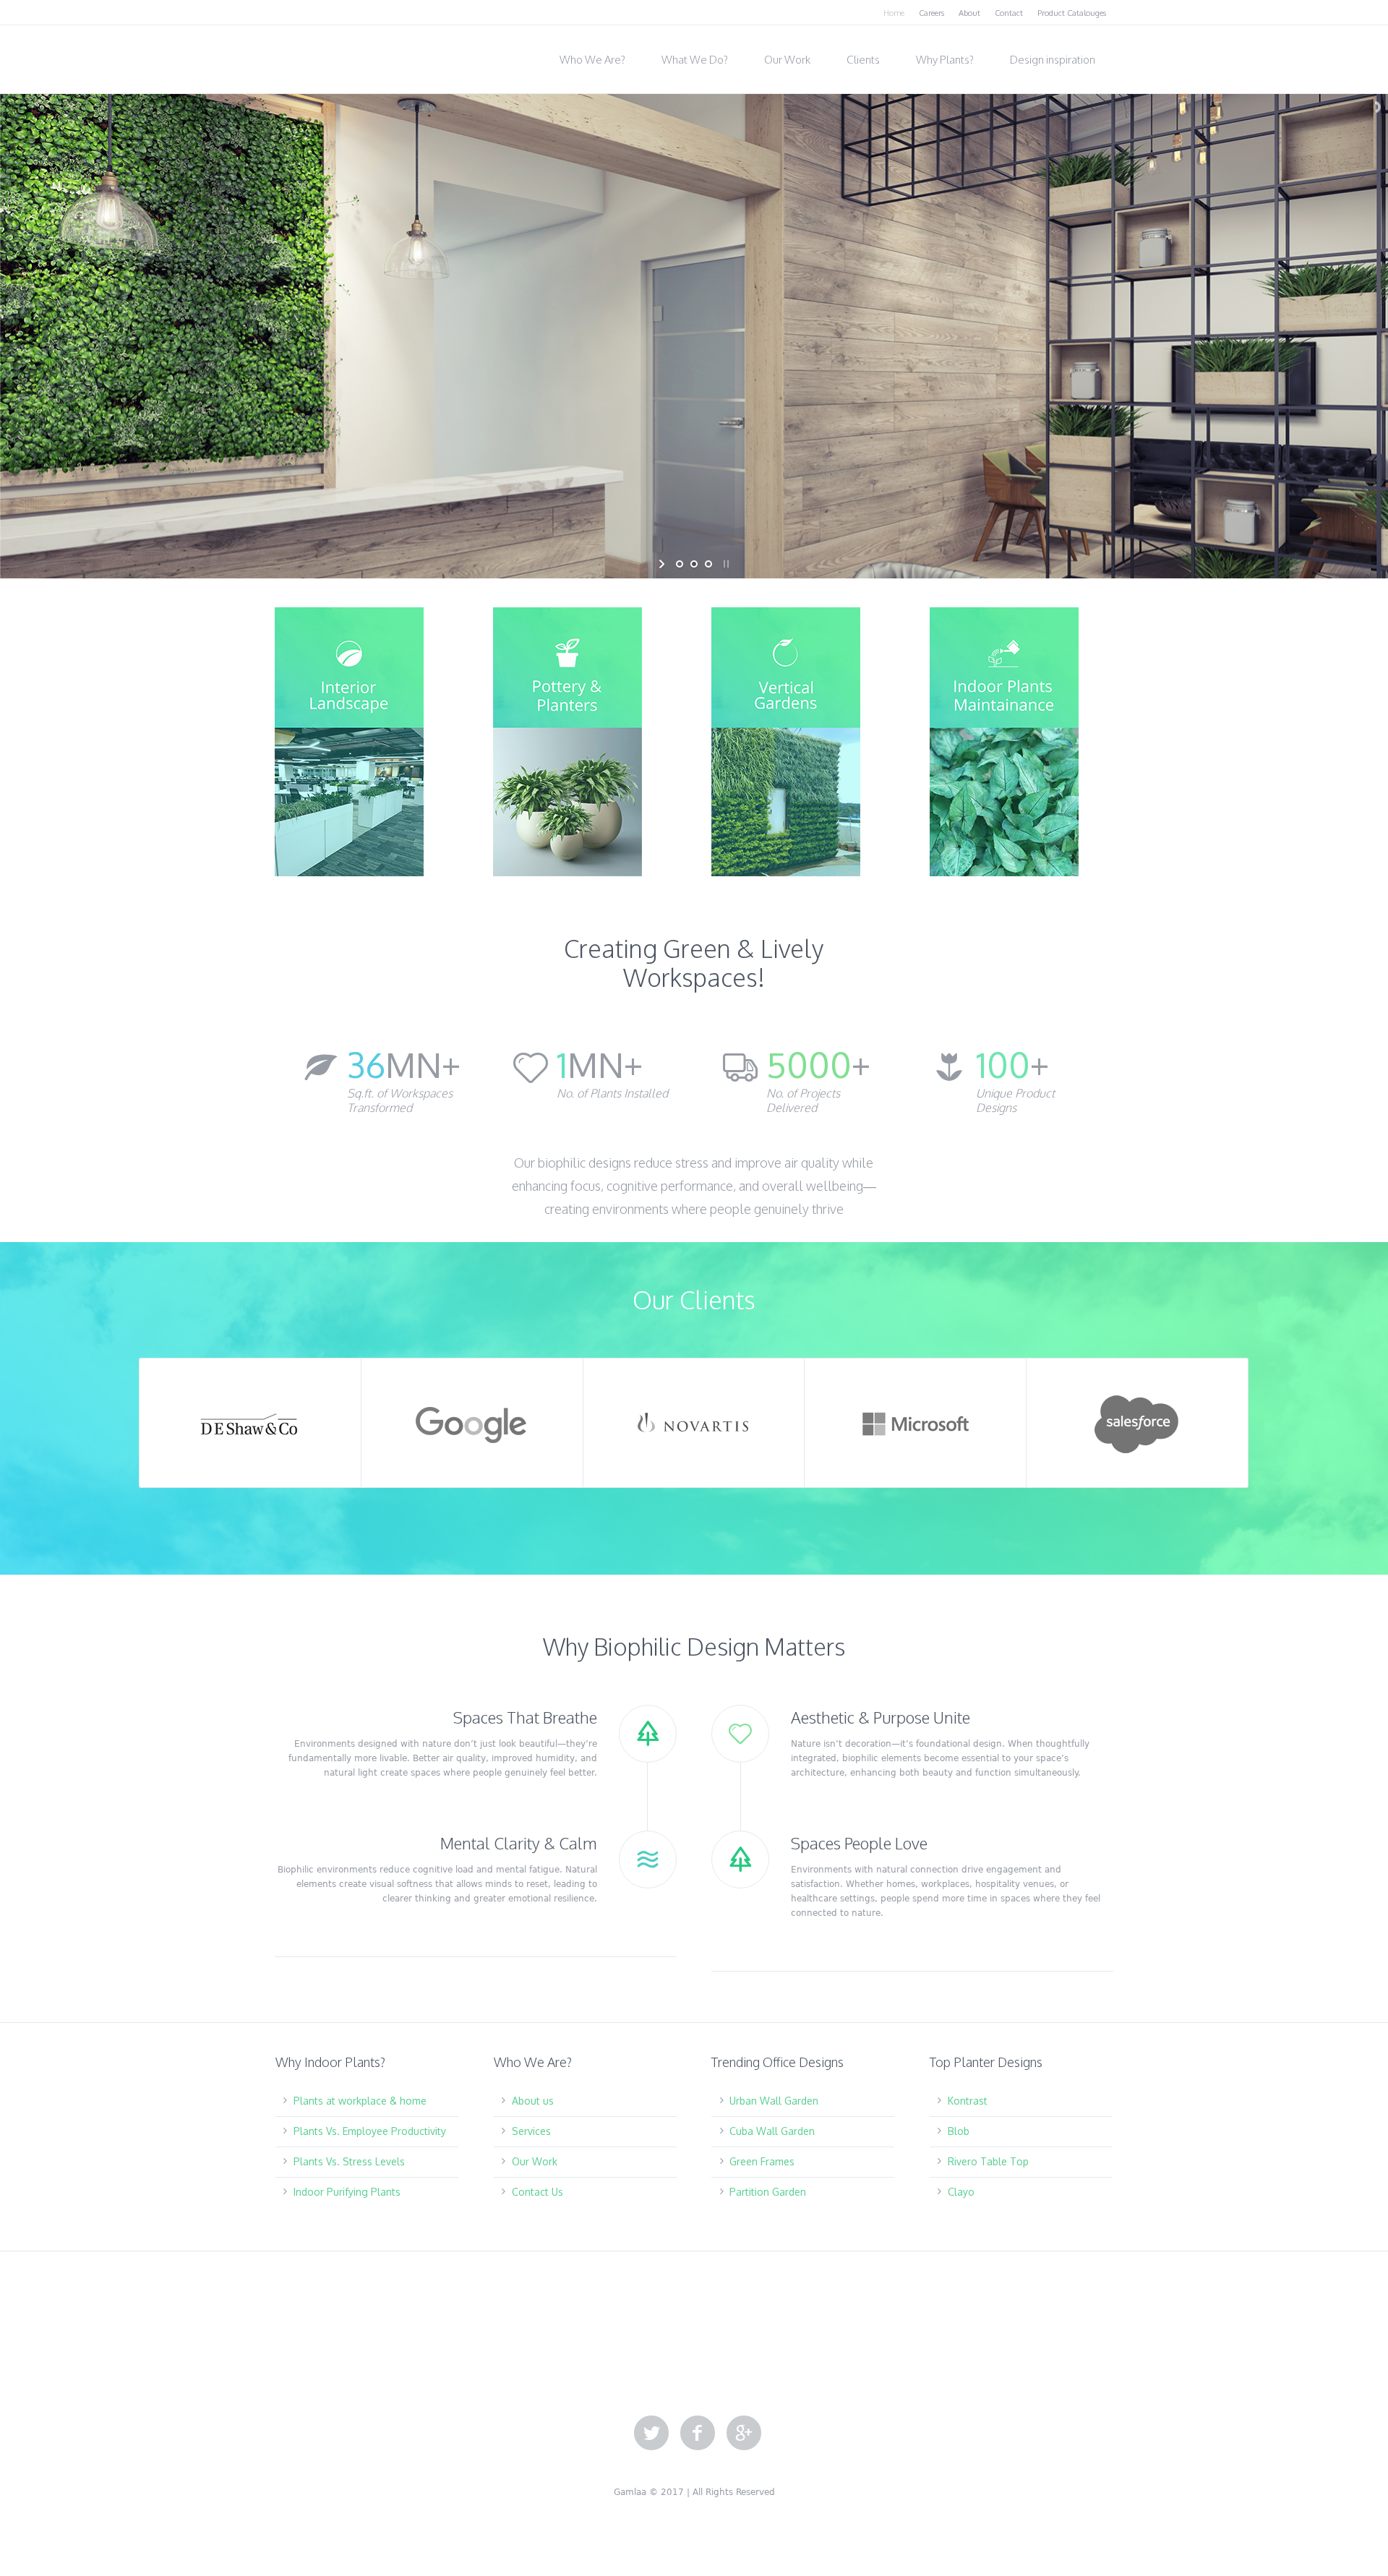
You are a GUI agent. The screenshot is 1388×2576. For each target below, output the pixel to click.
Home (894, 13)
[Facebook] (698, 2434)
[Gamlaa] (347, 55)
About (969, 13)
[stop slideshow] (725, 564)
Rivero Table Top (988, 2161)
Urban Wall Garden (774, 2101)
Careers (931, 13)
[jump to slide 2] (694, 564)
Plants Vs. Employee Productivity (370, 2131)
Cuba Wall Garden (772, 2131)
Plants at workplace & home (360, 2101)
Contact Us (537, 2192)
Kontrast (968, 2101)
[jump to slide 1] (680, 564)
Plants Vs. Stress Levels (349, 2161)
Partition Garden (768, 2192)
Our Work (535, 2161)
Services (531, 2131)
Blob (959, 2131)
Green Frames (762, 2161)
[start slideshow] (663, 564)
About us (533, 2101)
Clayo (961, 2192)
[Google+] (744, 2434)
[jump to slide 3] (708, 564)
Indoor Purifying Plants (347, 2192)
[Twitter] (651, 2434)
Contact (1009, 13)
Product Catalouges (1072, 13)
